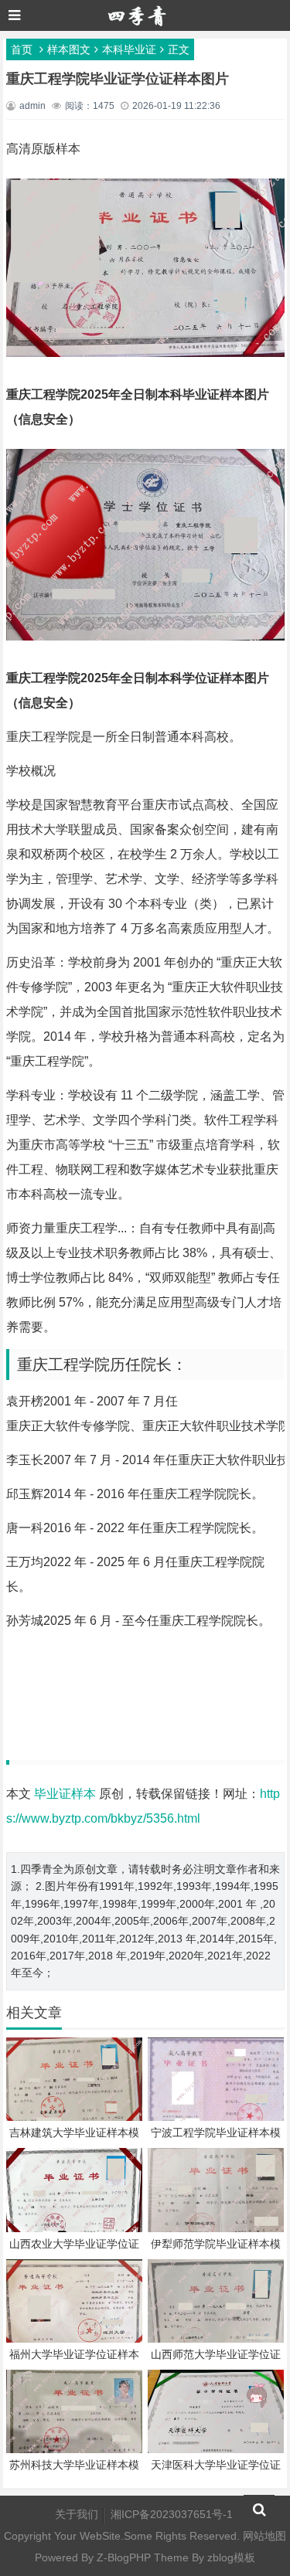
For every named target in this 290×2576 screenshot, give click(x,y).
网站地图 (264, 2536)
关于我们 (77, 2514)
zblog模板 (231, 2557)
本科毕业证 (129, 49)
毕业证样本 (65, 1794)
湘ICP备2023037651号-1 (172, 2514)
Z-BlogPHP (124, 2557)
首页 (22, 49)
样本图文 (69, 49)
